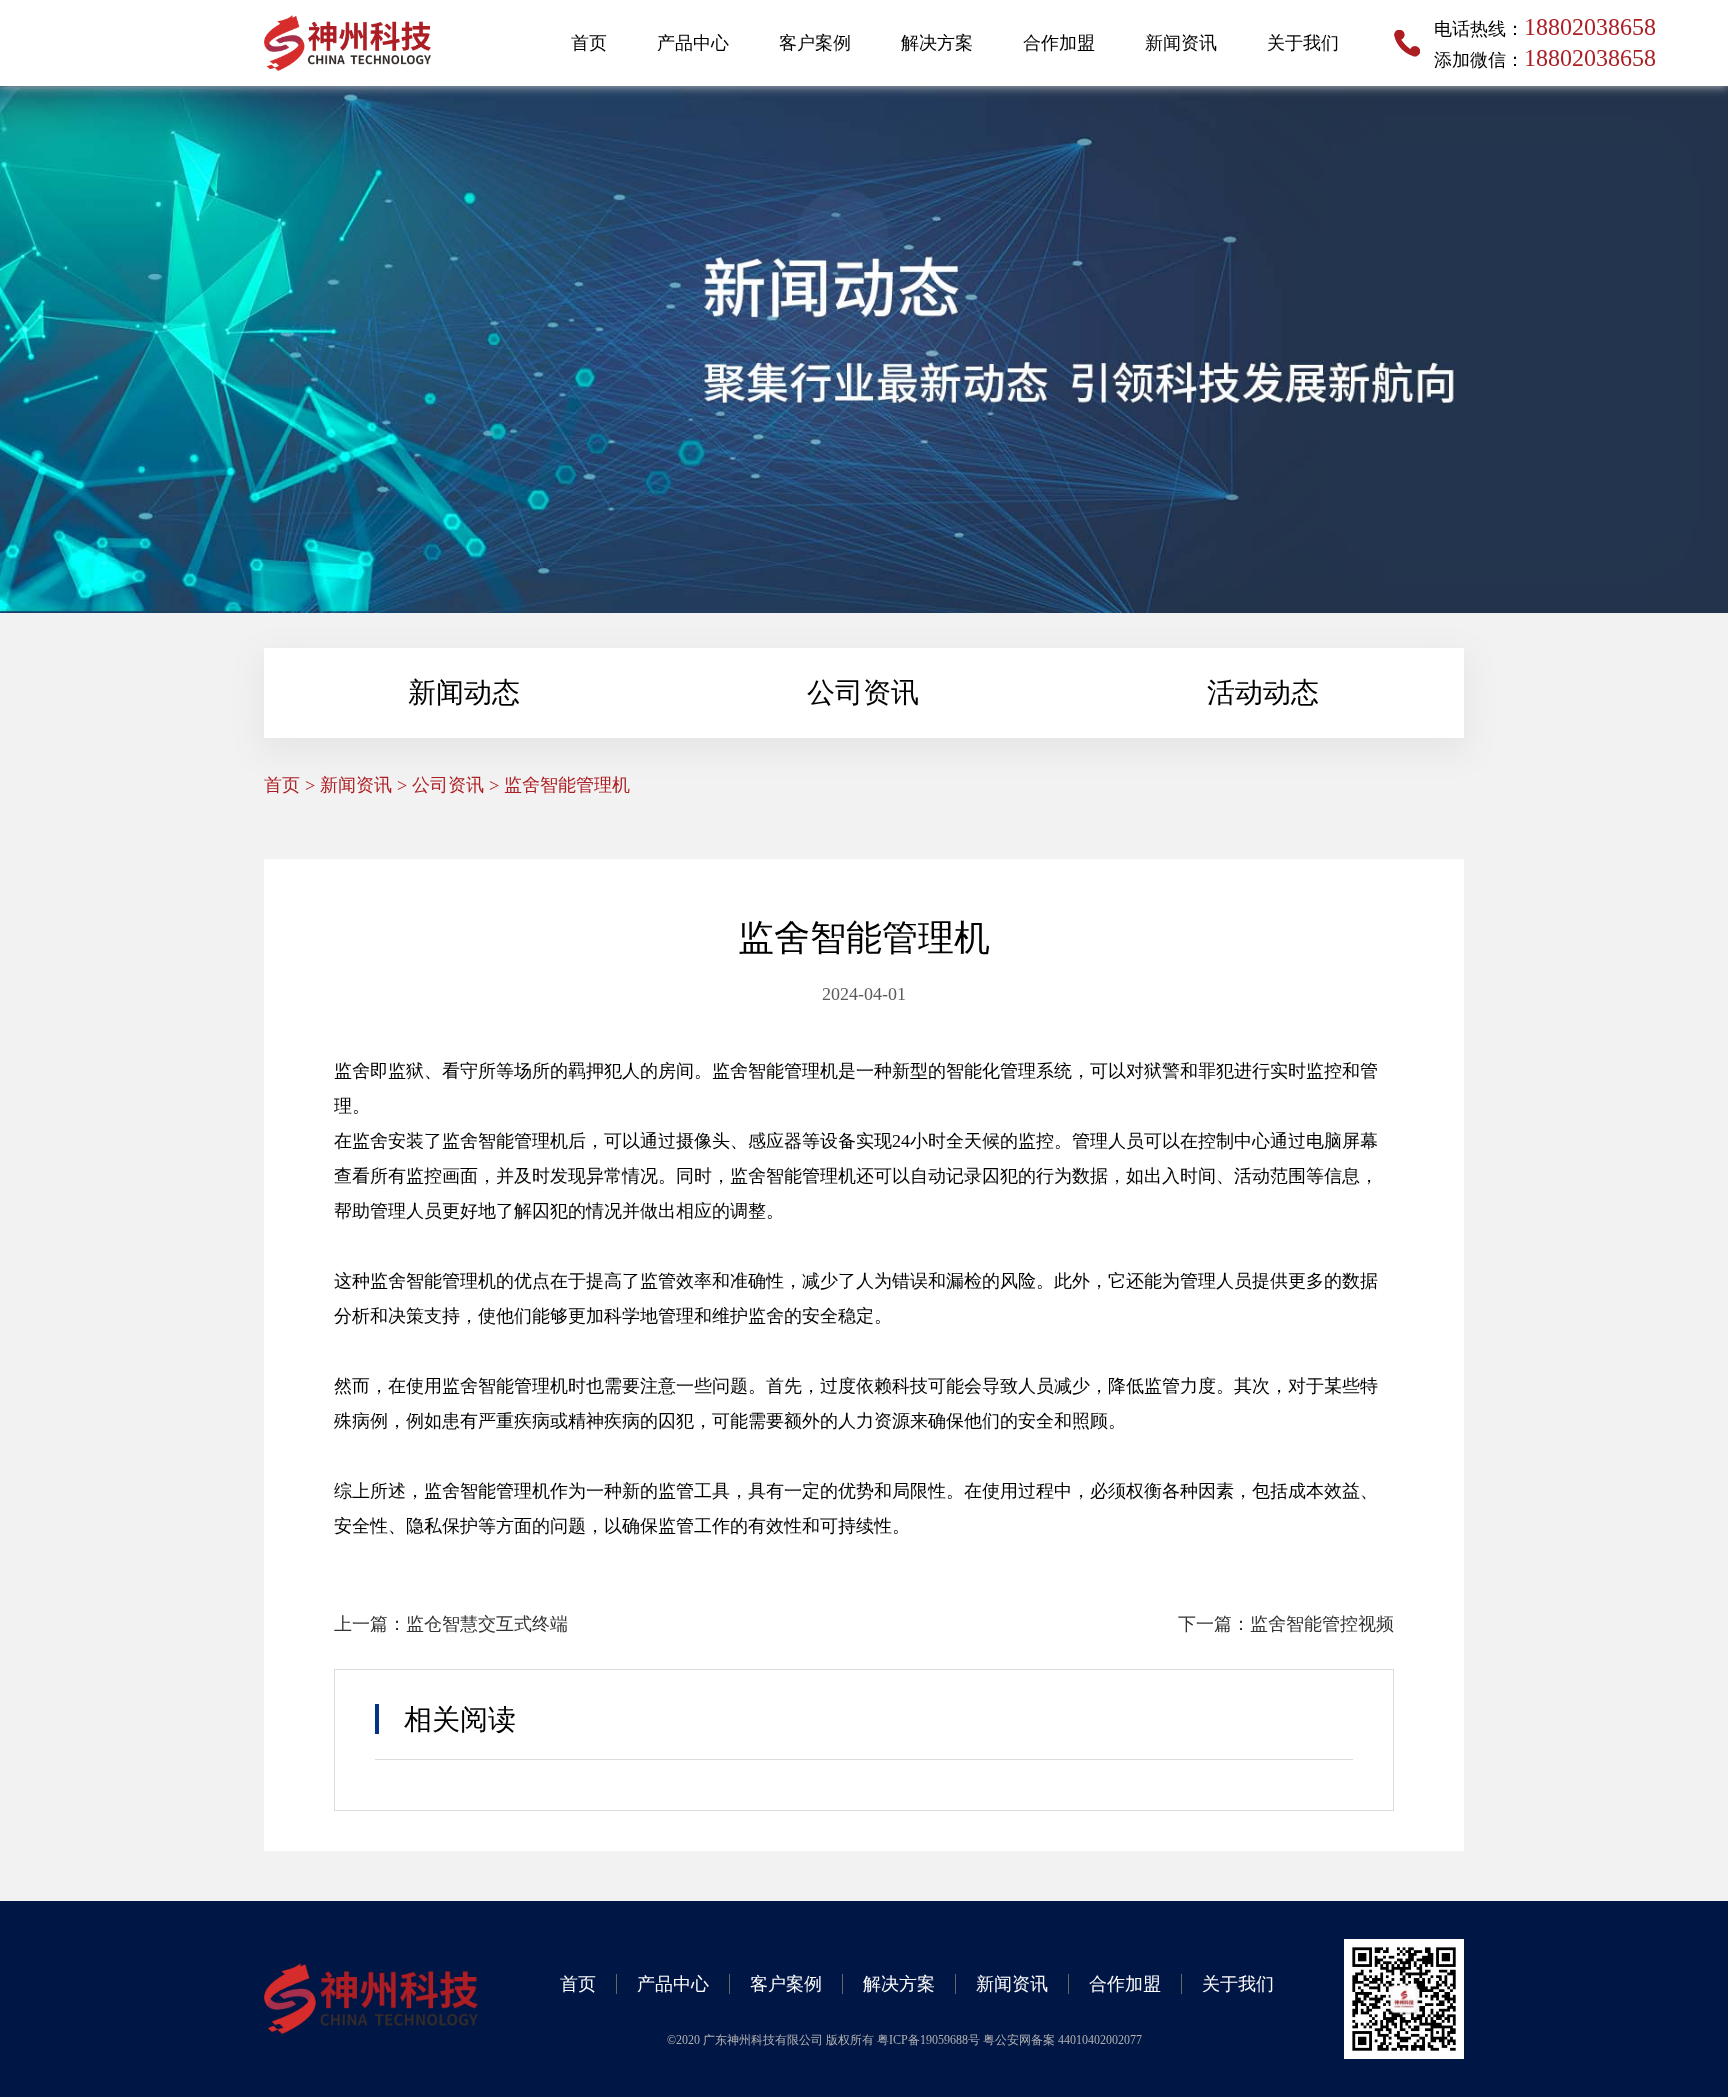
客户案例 (815, 43)
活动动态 (1263, 692)
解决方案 (937, 43)
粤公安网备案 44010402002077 (1062, 2040)
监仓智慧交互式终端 (487, 1624)
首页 (589, 43)
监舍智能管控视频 (1322, 1624)
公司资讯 (863, 692)
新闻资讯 (1181, 43)
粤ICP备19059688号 (930, 2040)
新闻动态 (464, 692)
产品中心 (693, 43)
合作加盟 (1059, 43)
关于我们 (1303, 43)
